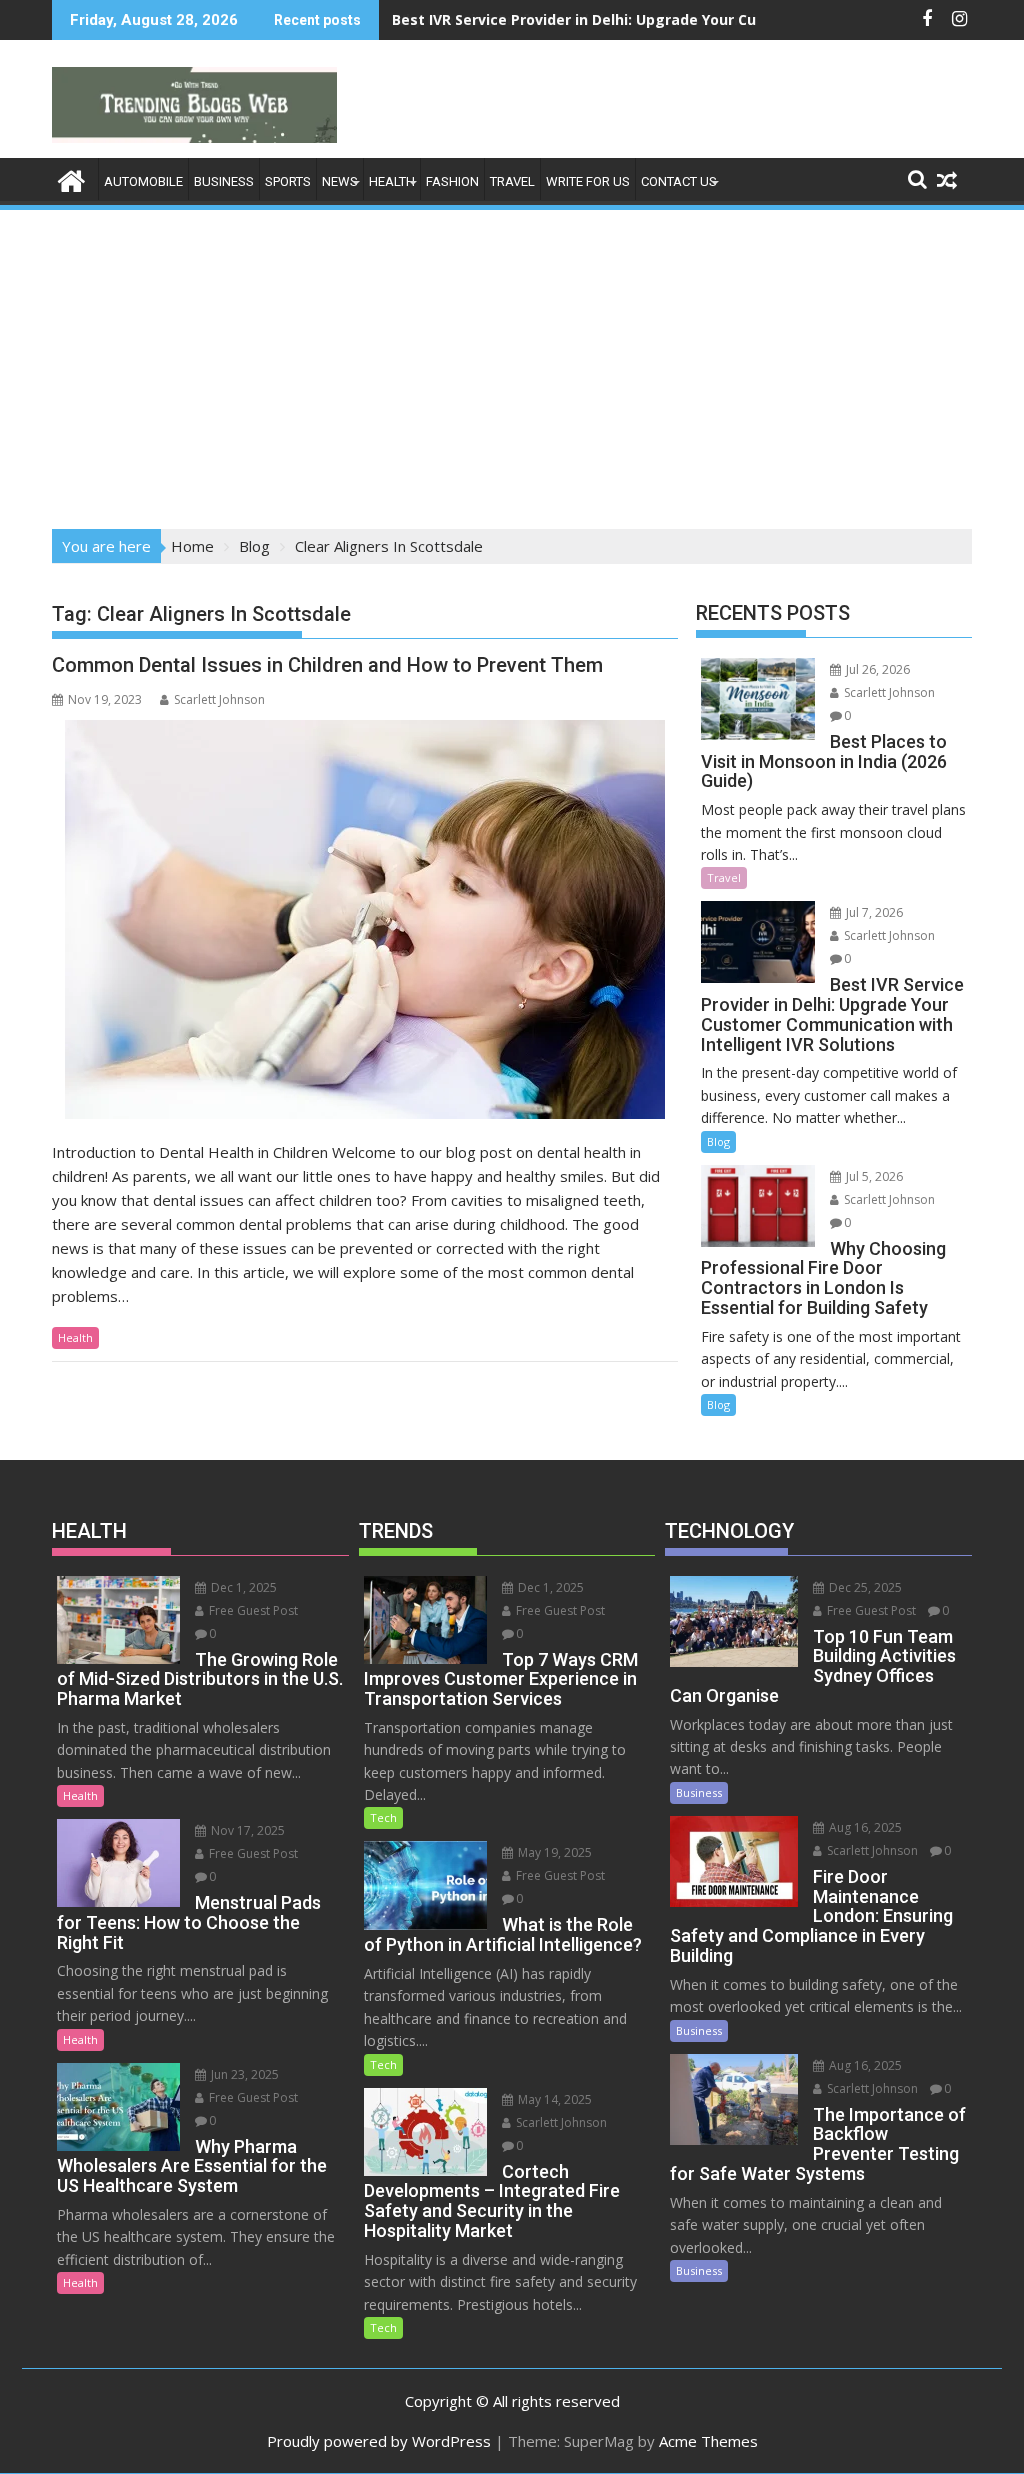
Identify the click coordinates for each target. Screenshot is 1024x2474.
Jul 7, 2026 (873, 912)
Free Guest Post (252, 1610)
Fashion (452, 181)
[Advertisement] (512, 363)
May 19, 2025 (553, 1852)
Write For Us (588, 181)
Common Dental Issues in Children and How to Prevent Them (327, 665)
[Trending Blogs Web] (71, 178)
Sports (288, 181)
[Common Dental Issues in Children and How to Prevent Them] (365, 919)
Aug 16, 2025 (864, 1827)
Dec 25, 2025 (864, 1587)
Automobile (143, 181)
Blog (718, 1141)
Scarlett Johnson (219, 699)
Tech (383, 1817)
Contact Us (679, 181)
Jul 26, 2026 (876, 669)
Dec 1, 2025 (242, 1587)
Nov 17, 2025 (246, 1830)
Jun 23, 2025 (243, 2074)
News (340, 181)
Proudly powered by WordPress (379, 2441)
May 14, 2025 (553, 2099)
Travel (512, 181)
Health (392, 181)
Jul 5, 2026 (873, 1176)
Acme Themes (708, 2441)
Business (224, 181)
